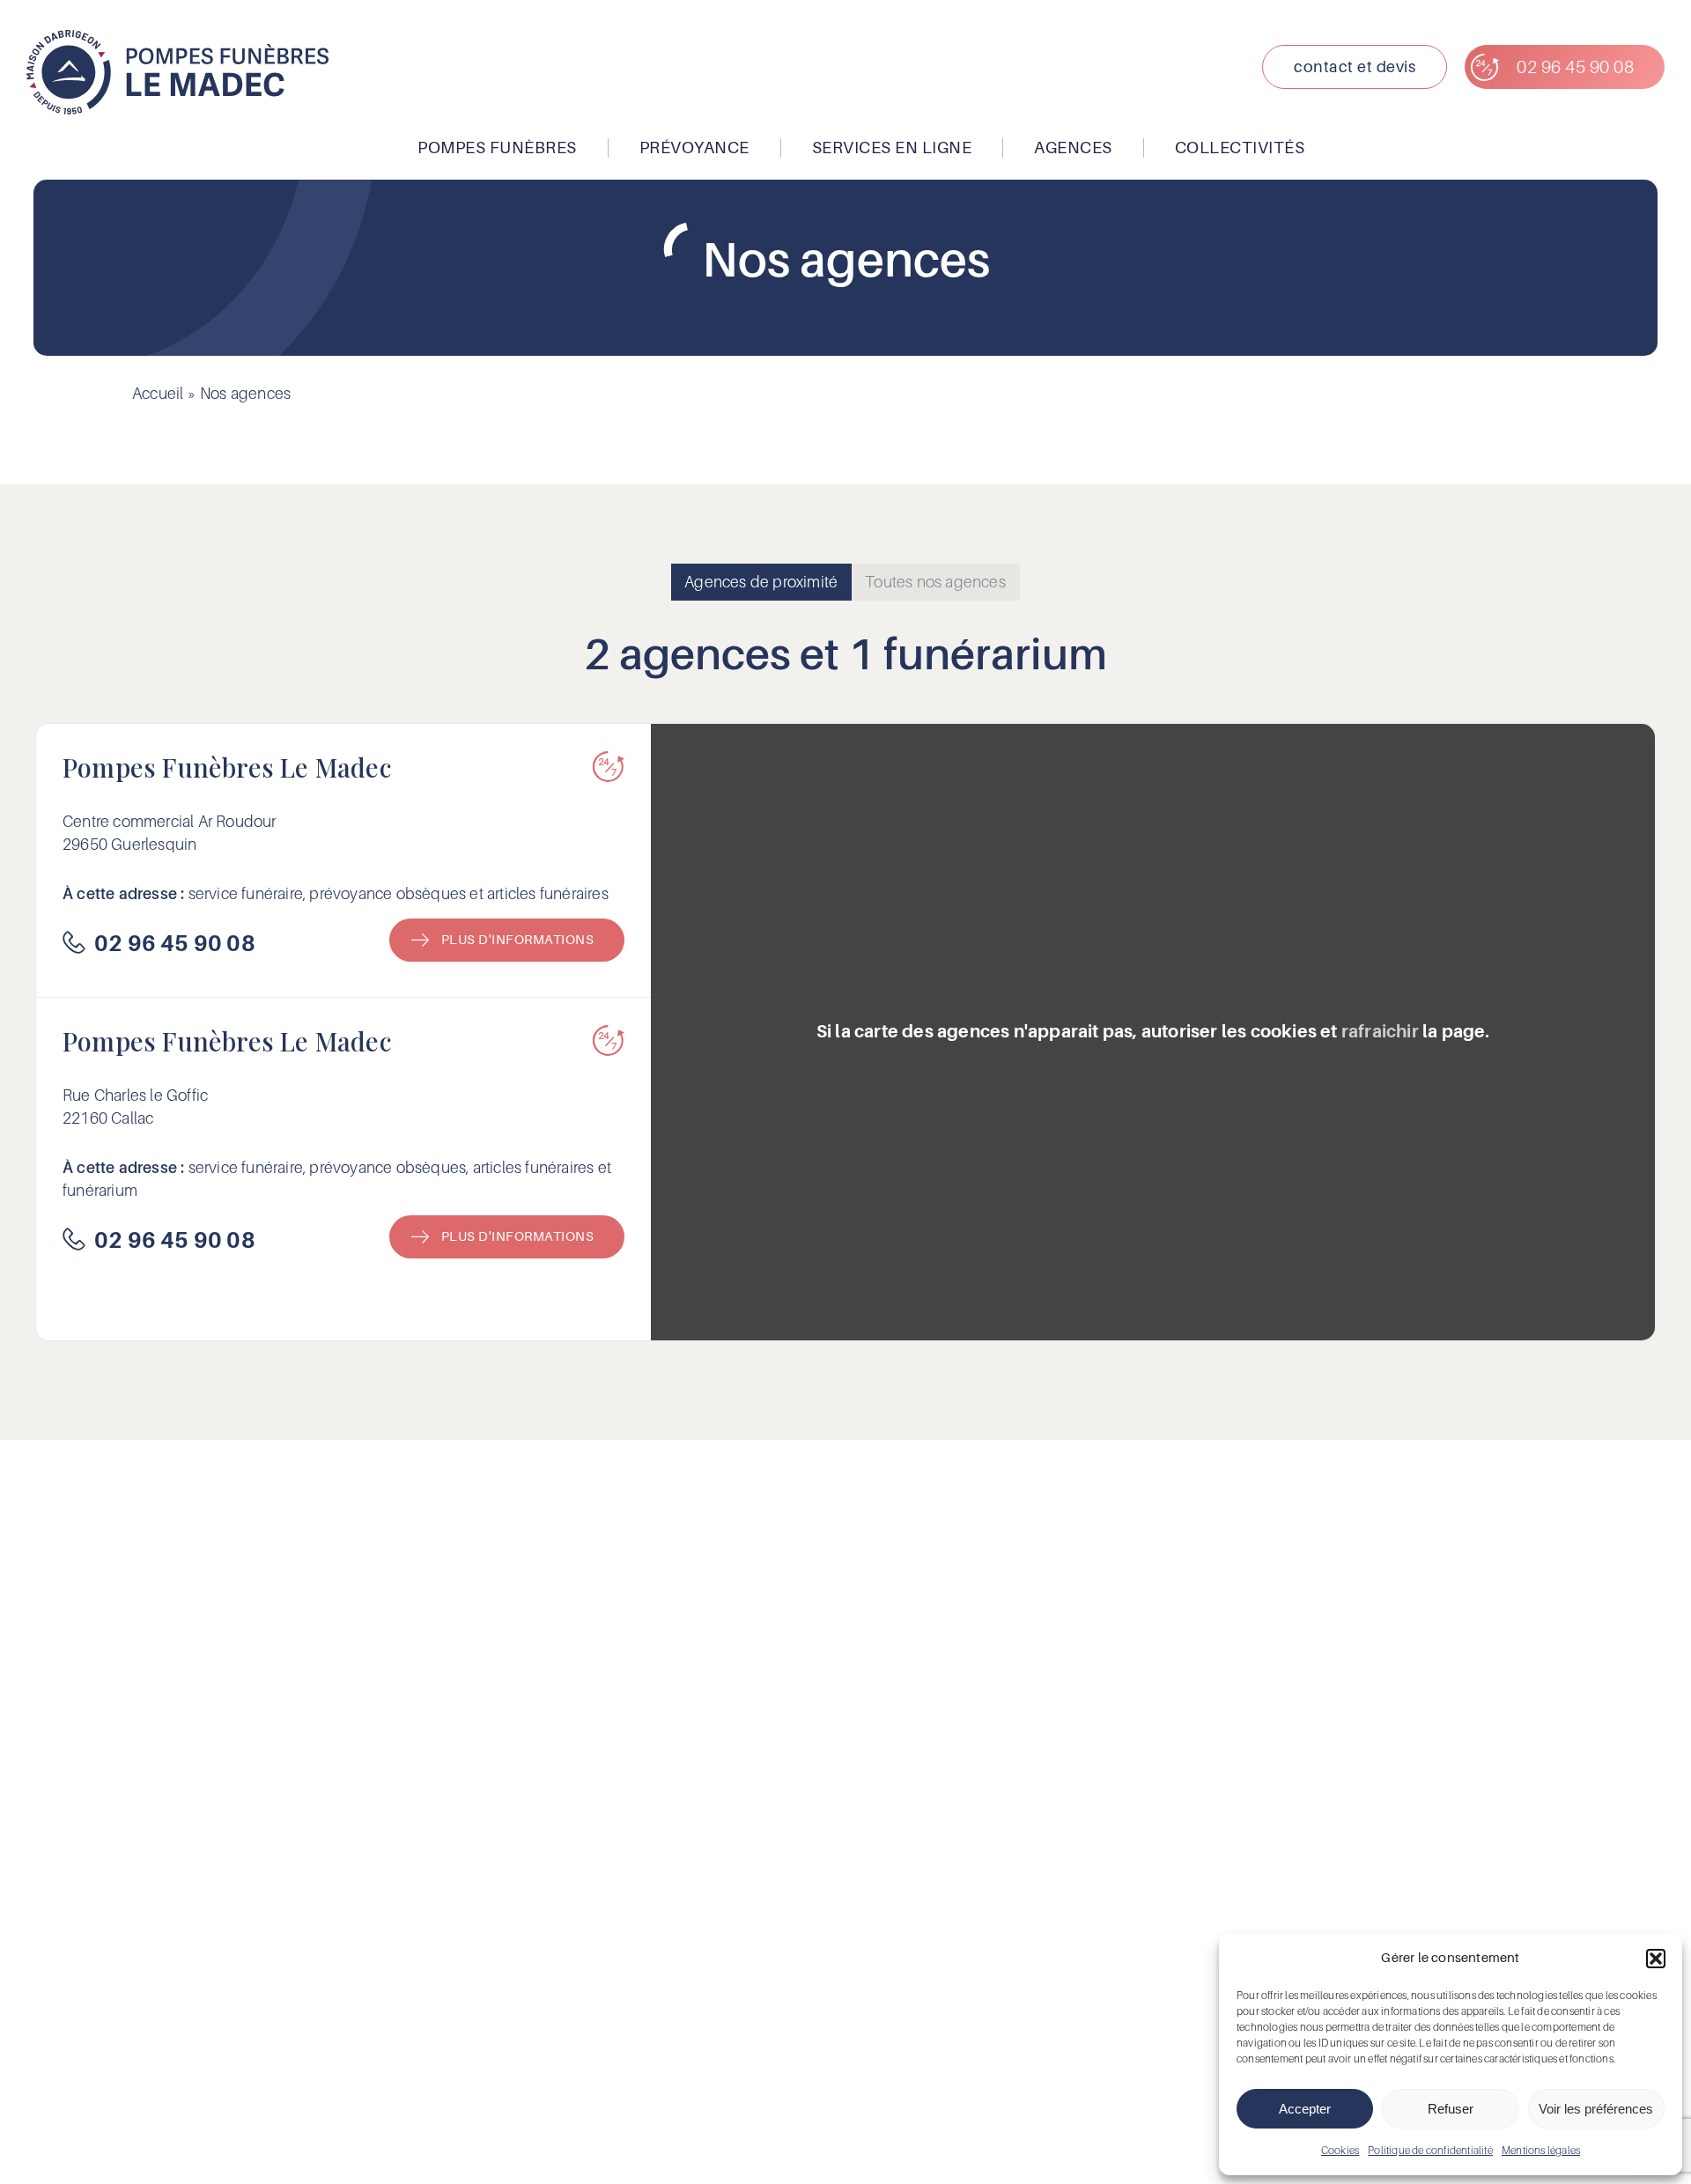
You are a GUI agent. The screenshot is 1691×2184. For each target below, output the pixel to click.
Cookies (1340, 2150)
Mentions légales (1541, 2150)
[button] (1656, 1959)
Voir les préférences (1596, 2109)
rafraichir (1380, 1032)
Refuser (1451, 2109)
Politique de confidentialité (1430, 2150)
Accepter (1305, 2109)
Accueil (158, 393)
